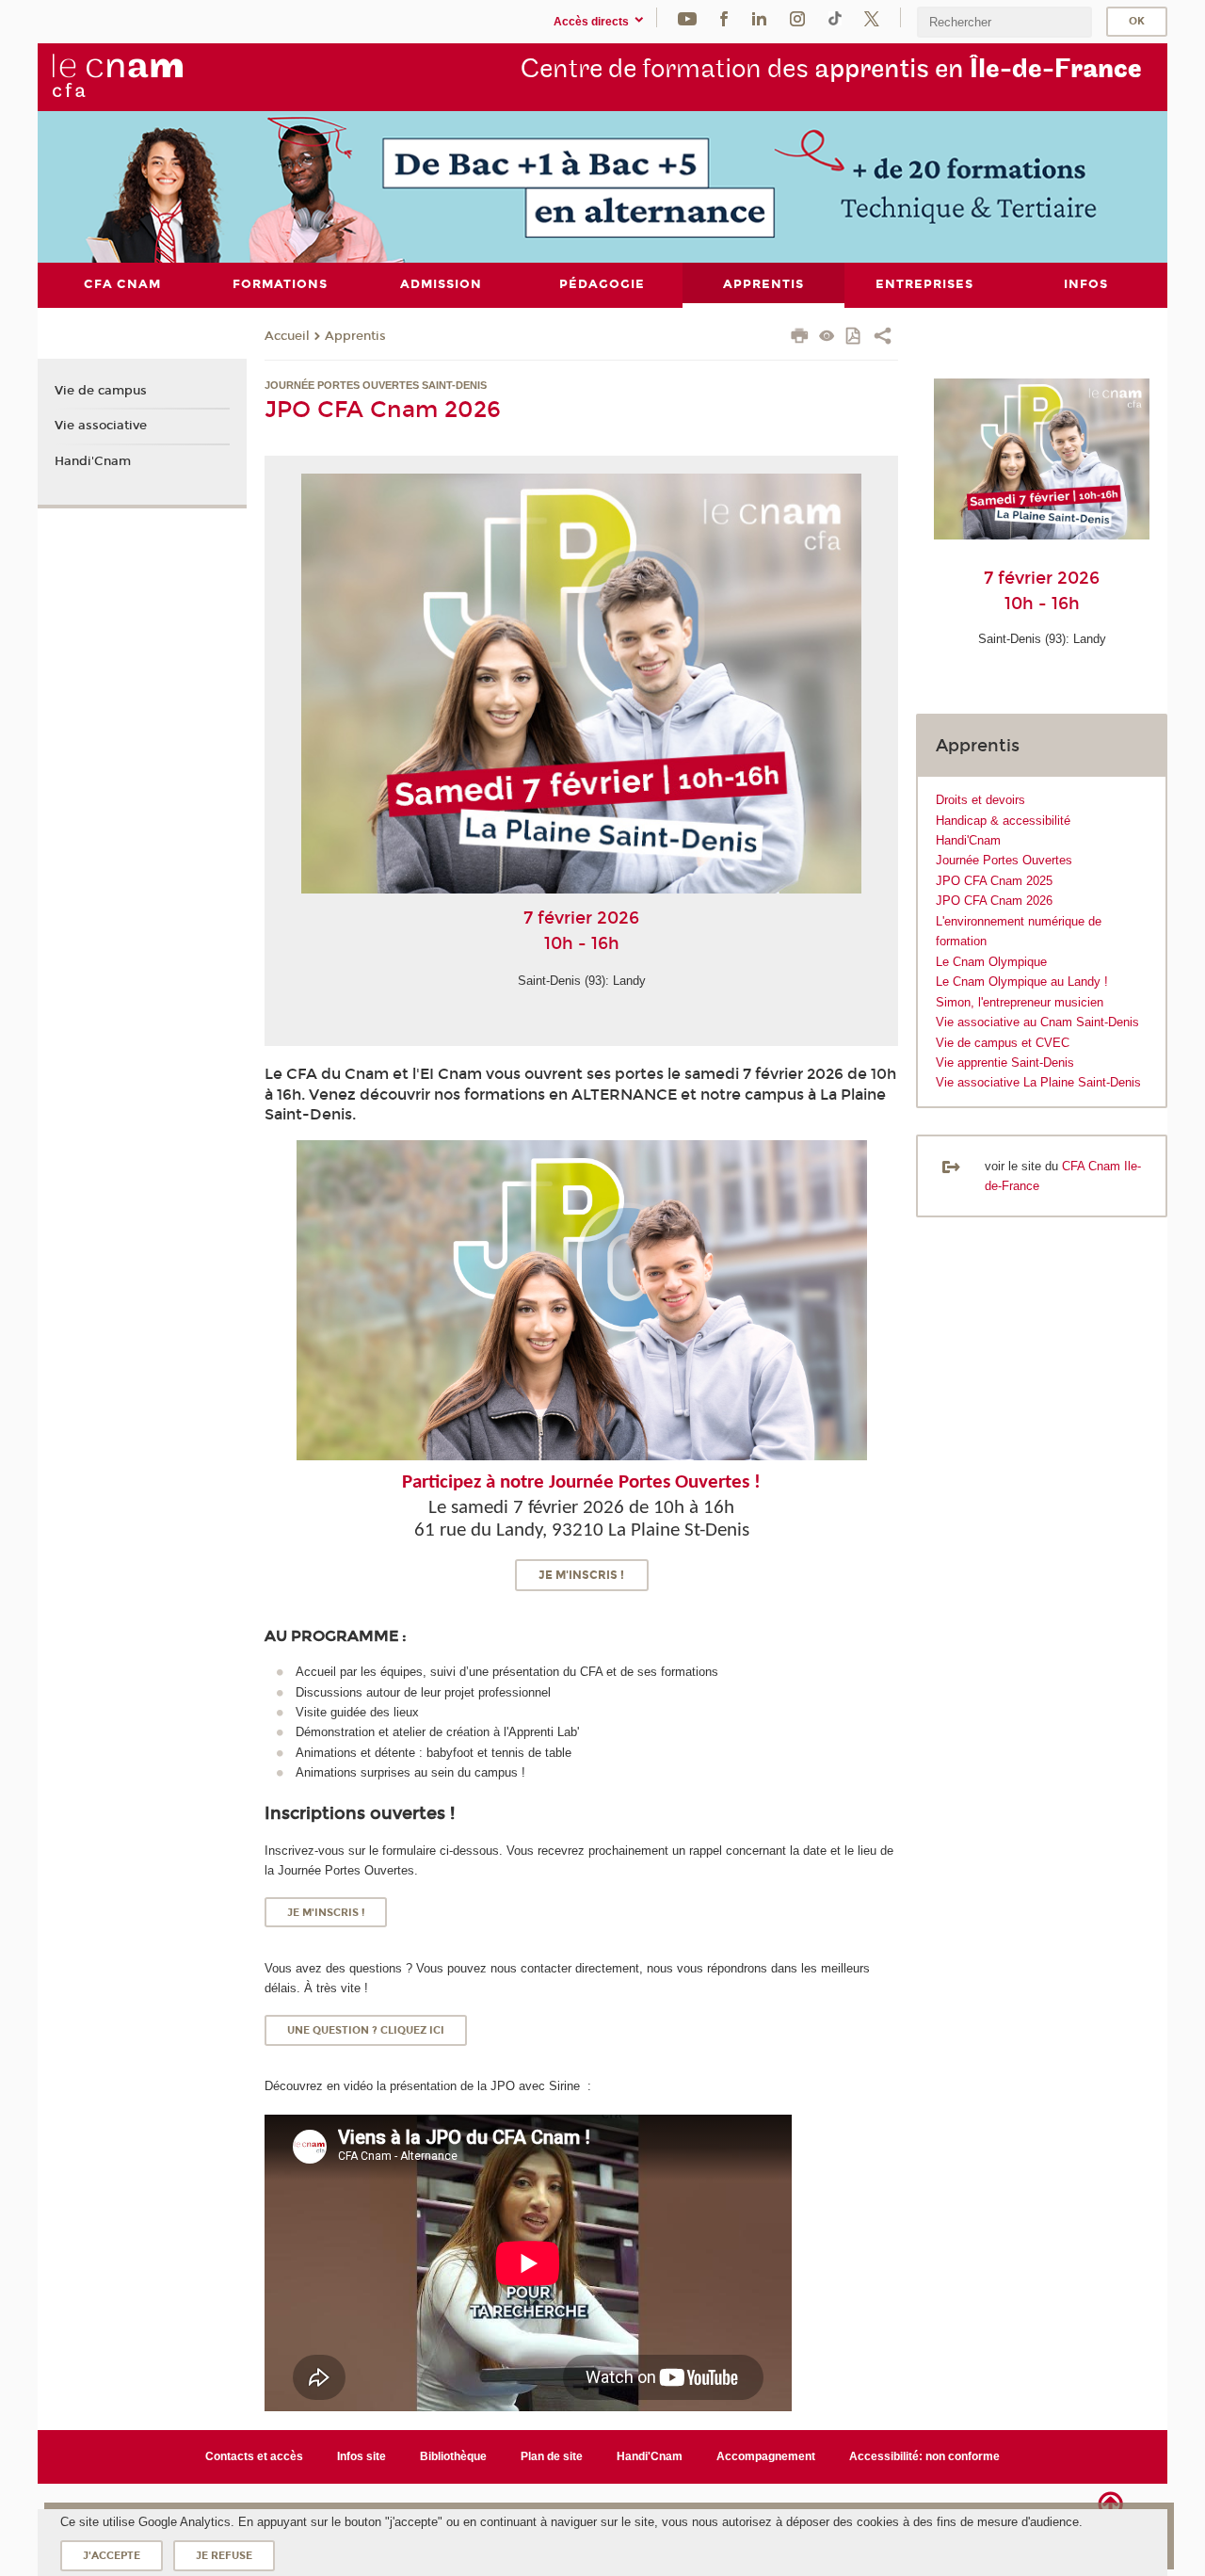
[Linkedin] (759, 17)
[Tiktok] (835, 17)
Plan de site (552, 2456)
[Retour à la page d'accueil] (117, 76)
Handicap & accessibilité (1003, 821)
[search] (1004, 22)
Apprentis (355, 336)
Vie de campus (101, 391)
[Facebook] (724, 17)
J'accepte (112, 2556)
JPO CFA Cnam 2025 (994, 881)
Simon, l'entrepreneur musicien (1020, 1002)
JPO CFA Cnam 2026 (994, 901)
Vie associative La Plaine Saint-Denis (1038, 1082)
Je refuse (224, 2556)
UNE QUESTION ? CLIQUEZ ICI (366, 2030)
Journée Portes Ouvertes (1004, 860)
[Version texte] (827, 338)
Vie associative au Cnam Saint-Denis (1037, 1022)
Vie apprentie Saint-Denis (1005, 1063)
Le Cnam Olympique (991, 962)
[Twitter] (872, 17)
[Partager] (883, 338)
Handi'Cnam (968, 840)
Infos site (361, 2456)
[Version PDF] (854, 338)
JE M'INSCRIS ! (581, 1575)
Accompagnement (766, 2456)
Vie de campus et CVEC (1003, 1043)
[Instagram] (797, 17)
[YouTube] (687, 17)
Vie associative (101, 426)
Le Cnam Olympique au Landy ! (1022, 982)
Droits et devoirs (980, 800)
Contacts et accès (254, 2456)
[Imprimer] (800, 338)
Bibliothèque (453, 2456)
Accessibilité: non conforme (924, 2456)
